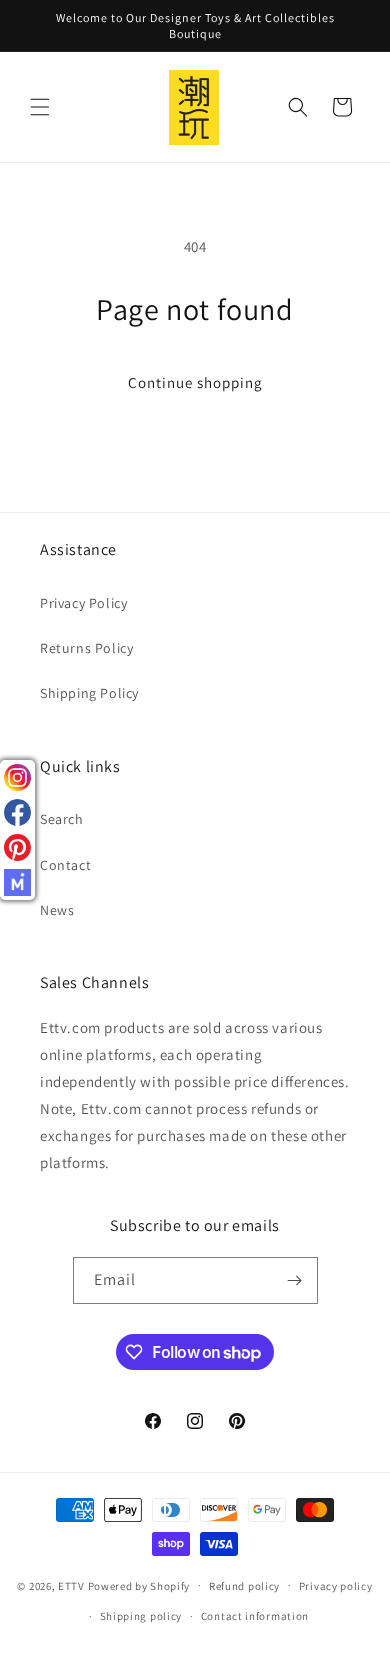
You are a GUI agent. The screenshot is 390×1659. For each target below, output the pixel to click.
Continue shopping (195, 382)
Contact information (255, 1616)
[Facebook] (17, 812)
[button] (40, 107)
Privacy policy (336, 1586)
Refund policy (244, 1586)
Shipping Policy (89, 693)
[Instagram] (17, 777)
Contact (65, 865)
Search (62, 819)
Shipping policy (141, 1616)
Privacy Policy (83, 603)
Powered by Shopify (139, 1585)
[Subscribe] (295, 1280)
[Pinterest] (17, 847)
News (57, 910)
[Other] (17, 882)
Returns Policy (86, 648)
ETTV (71, 1585)
